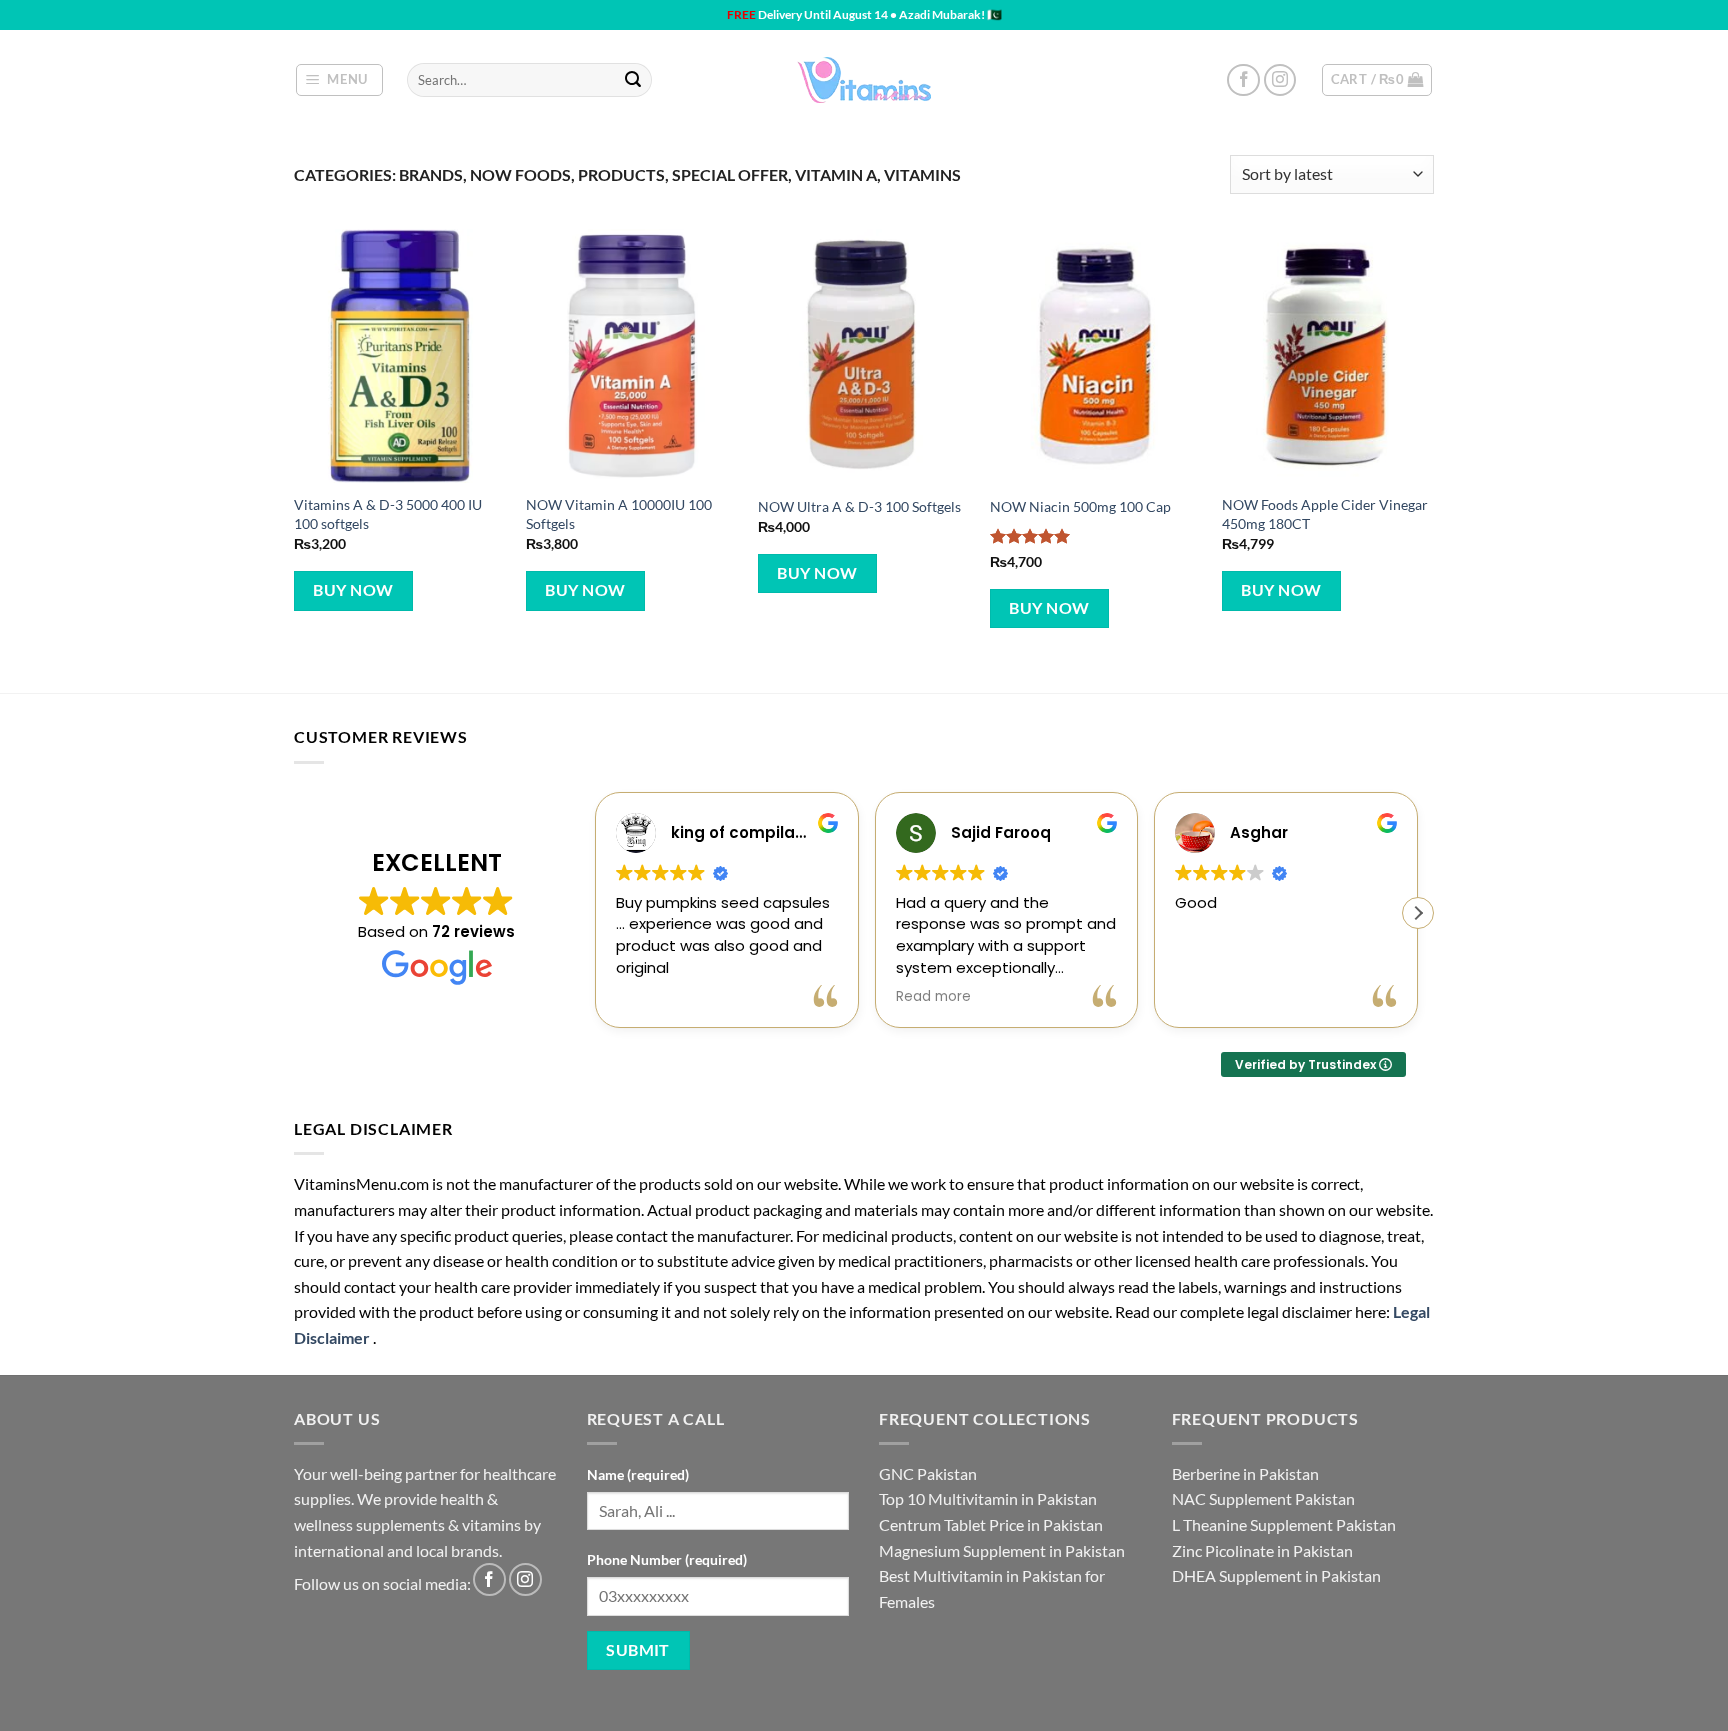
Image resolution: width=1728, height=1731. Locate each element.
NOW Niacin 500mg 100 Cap (1080, 506)
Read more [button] (933, 997)
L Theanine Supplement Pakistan (1284, 1524)
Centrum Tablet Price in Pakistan (991, 1524)
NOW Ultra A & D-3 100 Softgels (859, 506)
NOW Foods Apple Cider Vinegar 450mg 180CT (1325, 514)
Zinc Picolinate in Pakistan (1262, 1550)
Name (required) (638, 1474)
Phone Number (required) (667, 1559)
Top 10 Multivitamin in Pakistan (988, 1498)
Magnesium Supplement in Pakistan (1002, 1550)
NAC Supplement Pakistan (1263, 1498)
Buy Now (353, 590)
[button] (340, 80)
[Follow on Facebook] (1243, 80)
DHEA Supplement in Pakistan (1276, 1575)
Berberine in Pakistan (1245, 1473)
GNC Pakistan (928, 1473)
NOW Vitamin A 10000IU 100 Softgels (619, 514)
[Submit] (633, 80)
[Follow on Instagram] (1280, 80)
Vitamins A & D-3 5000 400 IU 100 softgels (388, 514)
